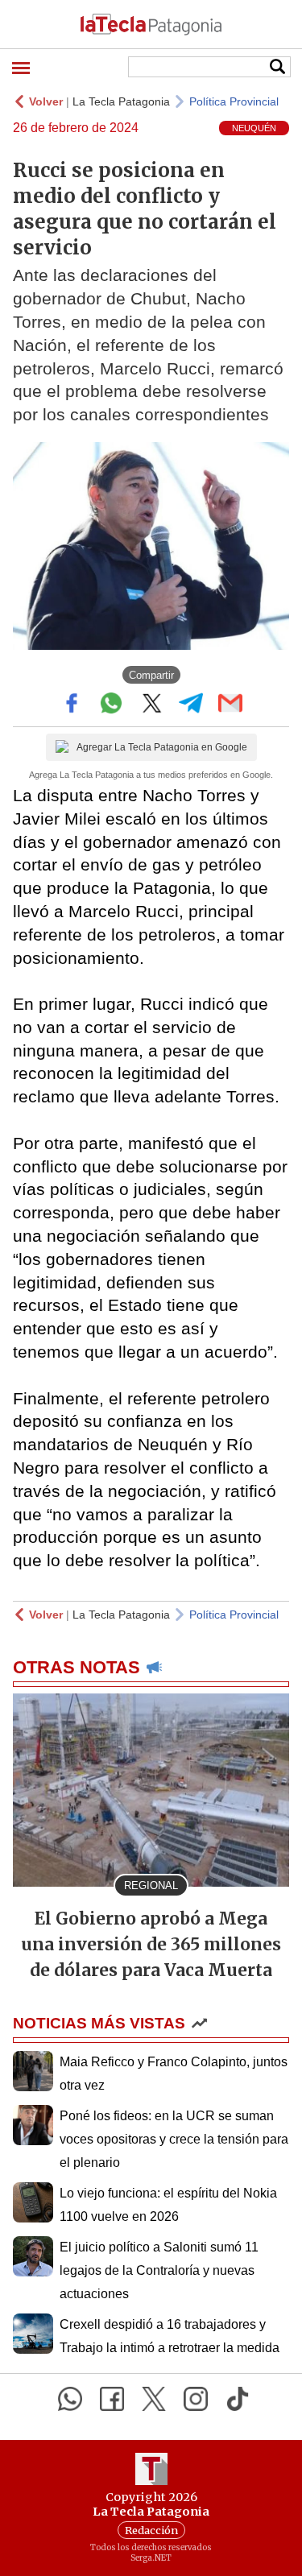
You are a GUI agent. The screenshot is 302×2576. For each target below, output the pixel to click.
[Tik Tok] (238, 2399)
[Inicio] (151, 24)
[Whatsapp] (70, 2399)
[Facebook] (112, 2399)
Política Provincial (234, 101)
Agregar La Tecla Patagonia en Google (162, 747)
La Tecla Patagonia (121, 101)
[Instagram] (196, 2399)
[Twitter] (154, 2399)
